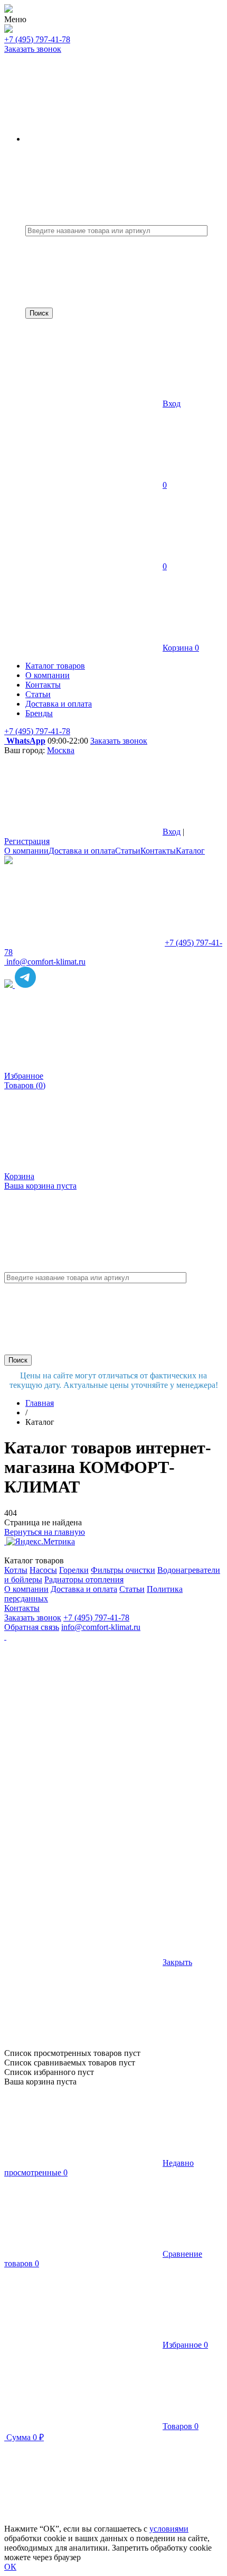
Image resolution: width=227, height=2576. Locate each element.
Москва (61, 750)
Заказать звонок (33, 49)
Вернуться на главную (45, 1532)
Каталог (190, 851)
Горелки (74, 1570)
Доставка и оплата (82, 851)
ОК (10, 2567)
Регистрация (27, 841)
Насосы (43, 1570)
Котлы (16, 1570)
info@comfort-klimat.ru (101, 1627)
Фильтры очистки (123, 1570)
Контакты (158, 851)
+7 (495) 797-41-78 (37, 39)
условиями (169, 2529)
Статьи (128, 851)
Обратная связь (32, 1627)
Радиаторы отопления (84, 1579)
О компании (26, 851)
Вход (172, 404)
